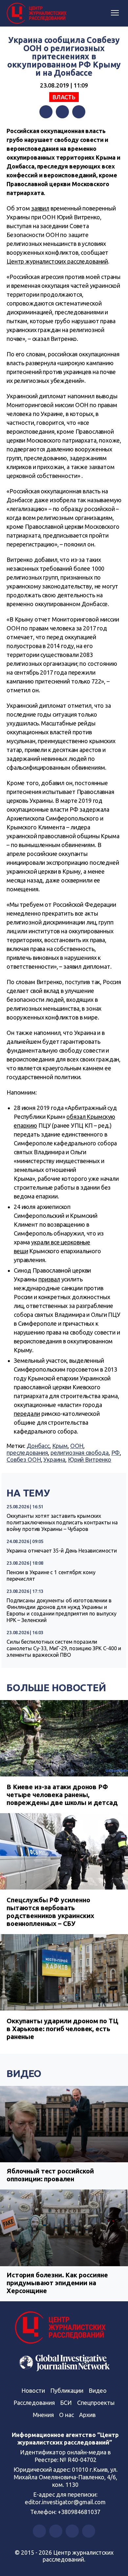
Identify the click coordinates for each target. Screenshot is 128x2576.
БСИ (66, 2403)
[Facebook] (46, 112)
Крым (60, 1446)
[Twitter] (62, 112)
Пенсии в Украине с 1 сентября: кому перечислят (51, 1575)
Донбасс (38, 1446)
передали (27, 1414)
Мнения (43, 2415)
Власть (64, 97)
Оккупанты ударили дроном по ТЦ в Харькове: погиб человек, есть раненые (63, 2029)
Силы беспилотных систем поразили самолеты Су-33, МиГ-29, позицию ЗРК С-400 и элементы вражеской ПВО (64, 1648)
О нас (66, 2415)
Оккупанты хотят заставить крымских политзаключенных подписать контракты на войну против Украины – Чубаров (62, 1522)
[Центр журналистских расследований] (38, 13)
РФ (116, 1453)
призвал (49, 1279)
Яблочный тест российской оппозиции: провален (50, 2175)
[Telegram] (79, 112)
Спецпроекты (96, 2403)
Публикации (67, 2390)
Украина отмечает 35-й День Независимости (62, 1551)
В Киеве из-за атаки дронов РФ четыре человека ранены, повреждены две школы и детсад (62, 1795)
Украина (54, 1459)
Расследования (34, 2403)
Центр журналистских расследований (57, 261)
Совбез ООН (24, 1459)
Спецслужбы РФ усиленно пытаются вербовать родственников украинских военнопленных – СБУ (50, 1912)
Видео (24, 2073)
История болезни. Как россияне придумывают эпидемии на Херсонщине (57, 2283)
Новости (33, 2390)
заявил (40, 208)
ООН (77, 1446)
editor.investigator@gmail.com (65, 2502)
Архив (87, 2415)
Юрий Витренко (90, 1459)
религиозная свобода (80, 1453)
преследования (27, 1453)
